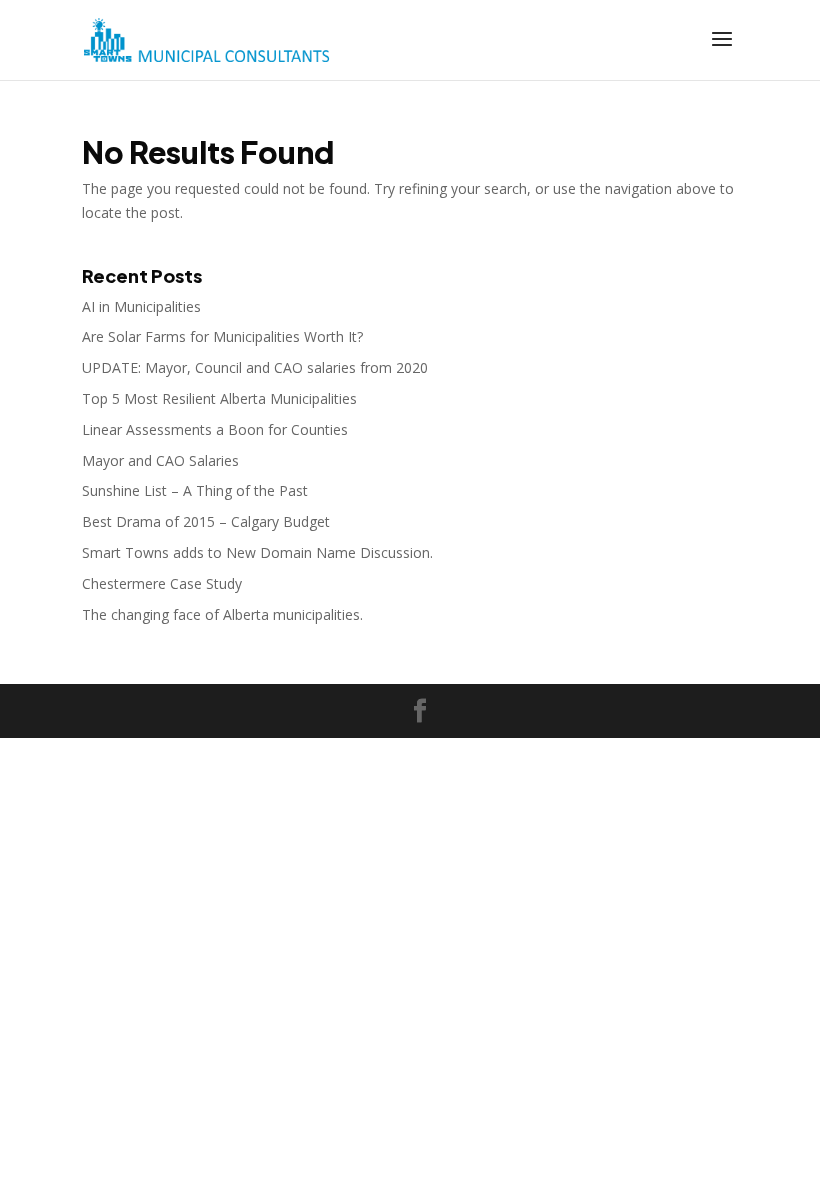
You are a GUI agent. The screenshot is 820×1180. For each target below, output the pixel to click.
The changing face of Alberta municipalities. (222, 614)
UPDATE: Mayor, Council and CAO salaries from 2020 (255, 367)
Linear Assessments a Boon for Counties (215, 429)
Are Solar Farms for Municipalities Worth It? (222, 336)
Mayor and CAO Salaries (160, 460)
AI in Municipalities (141, 306)
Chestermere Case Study (162, 583)
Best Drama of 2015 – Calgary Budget (206, 521)
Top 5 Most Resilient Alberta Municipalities (219, 398)
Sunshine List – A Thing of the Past (195, 490)
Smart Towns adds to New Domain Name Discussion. (257, 552)
